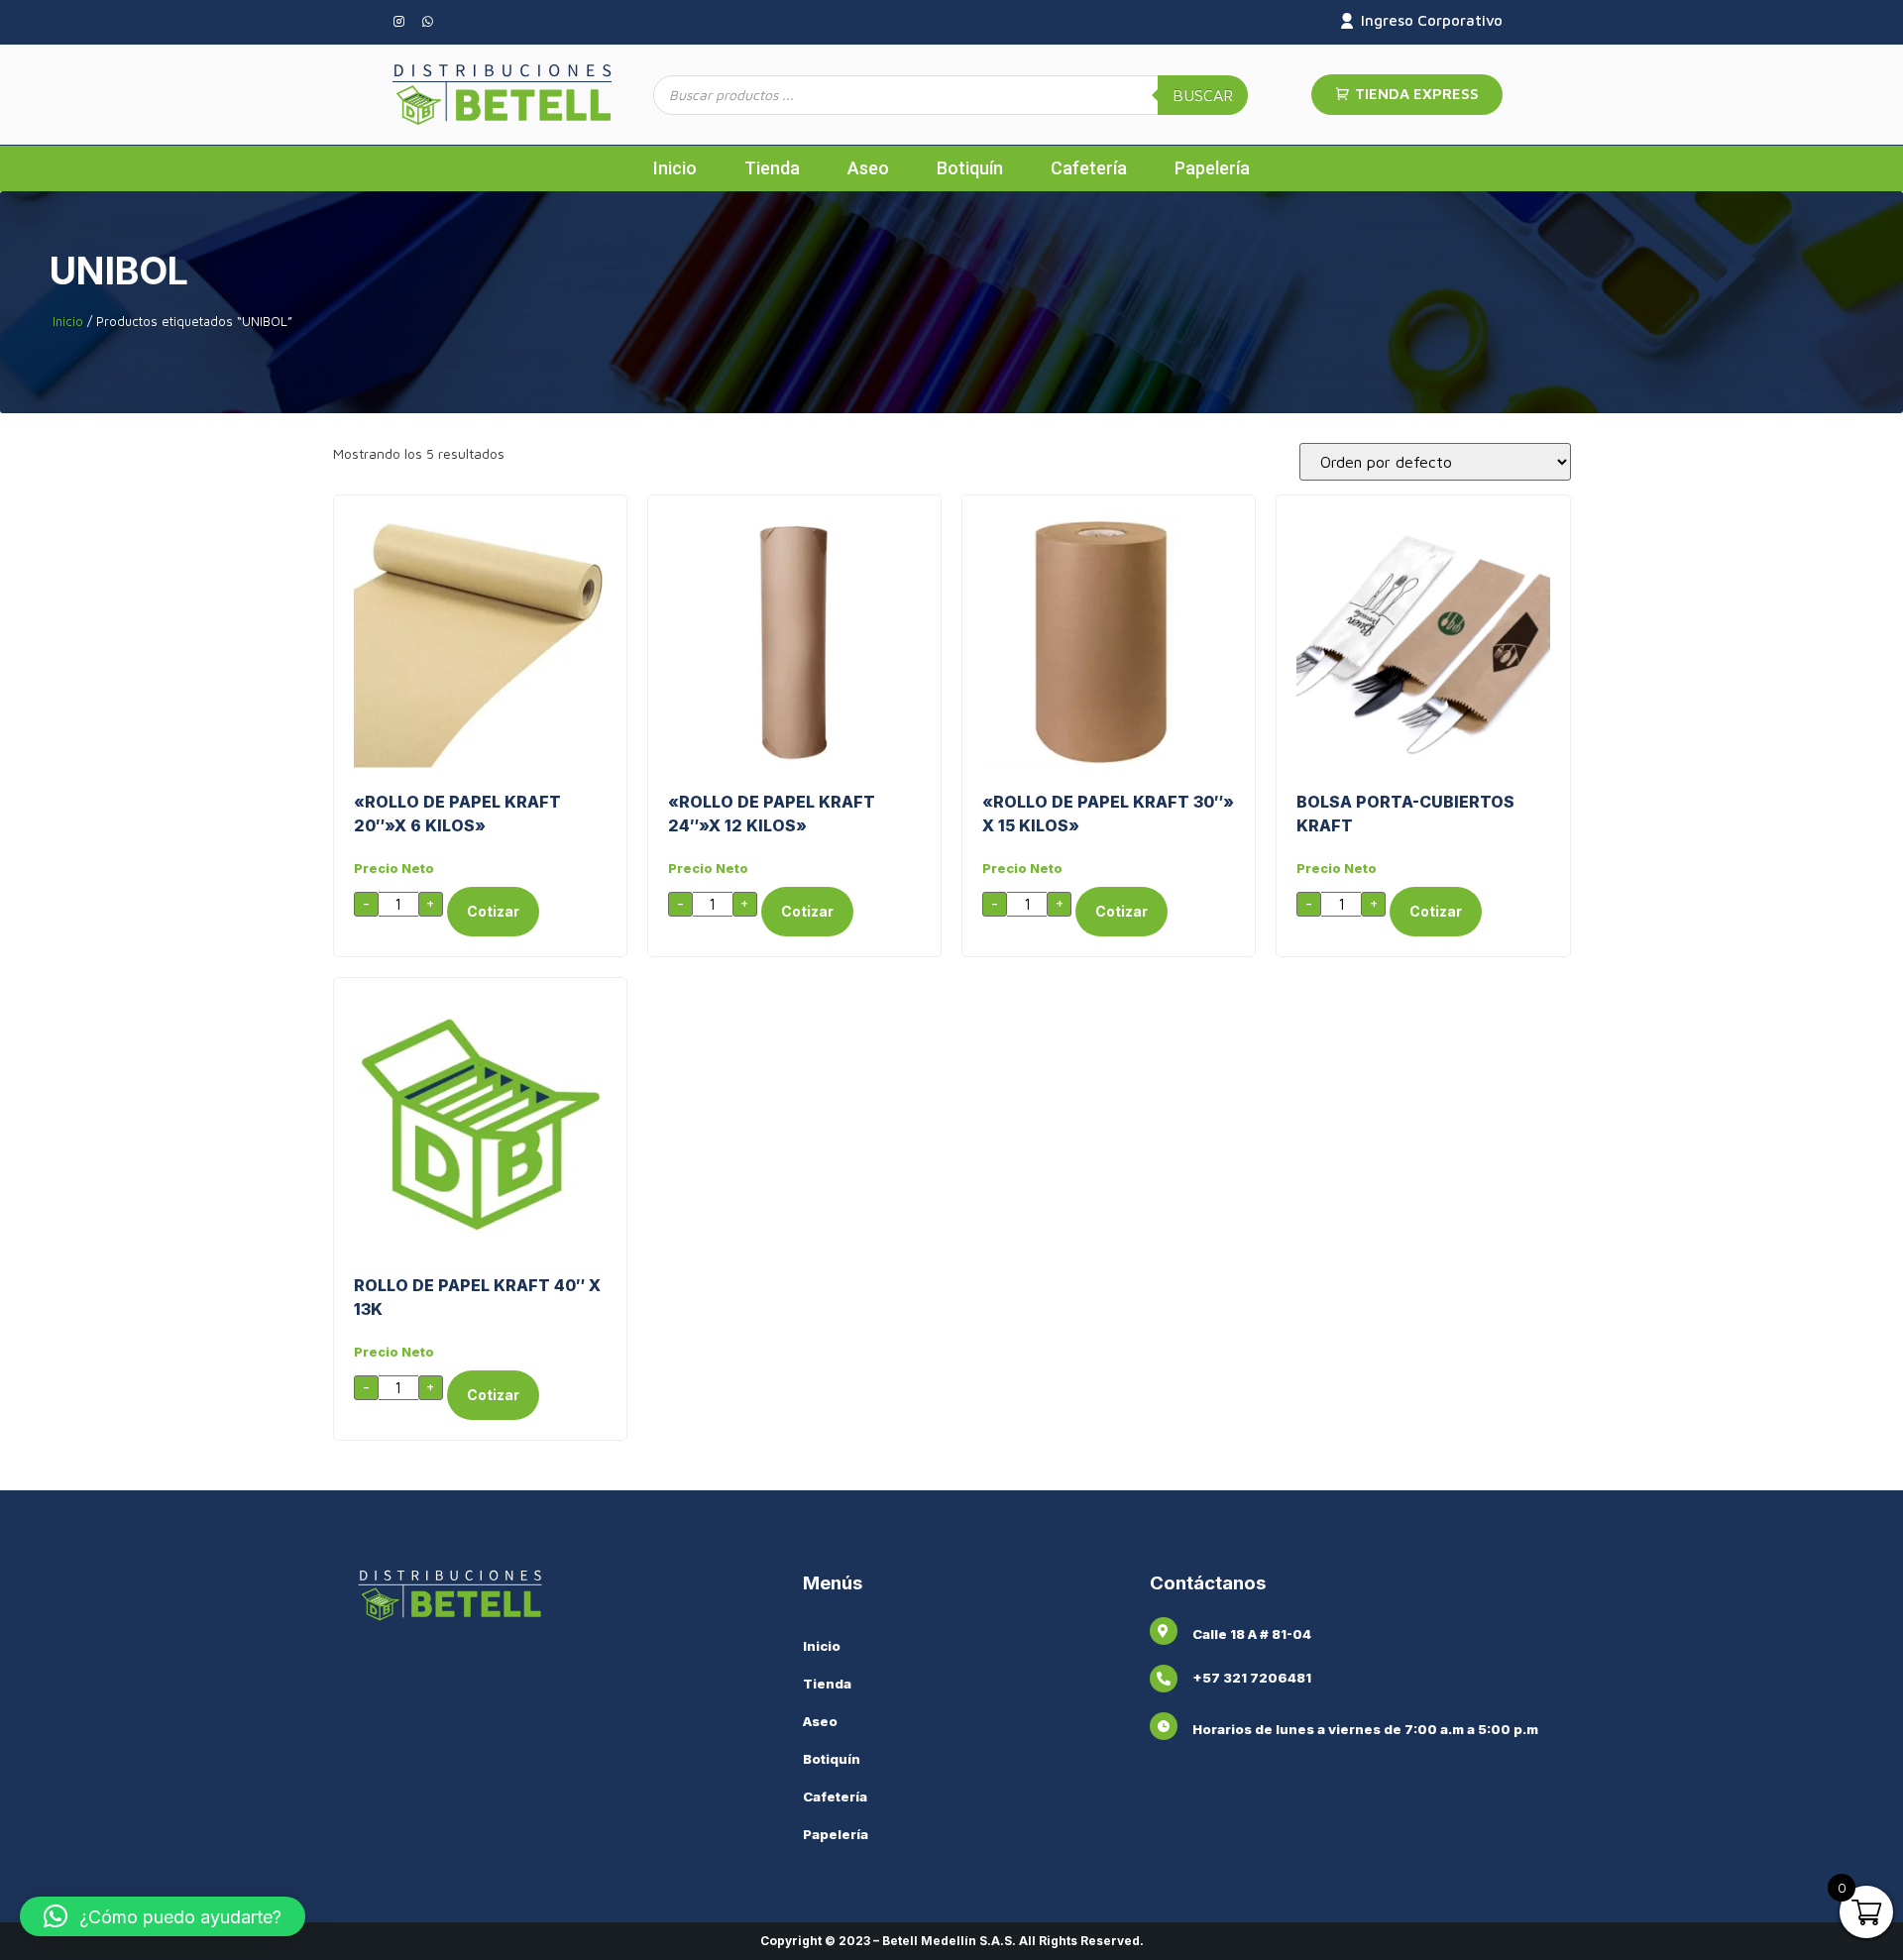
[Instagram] (398, 22)
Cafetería (1089, 168)
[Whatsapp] (427, 22)
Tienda (772, 168)
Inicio (675, 168)
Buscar (1203, 95)
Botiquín (970, 168)
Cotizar (493, 911)
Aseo (868, 168)
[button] (163, 1916)
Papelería (1212, 168)
